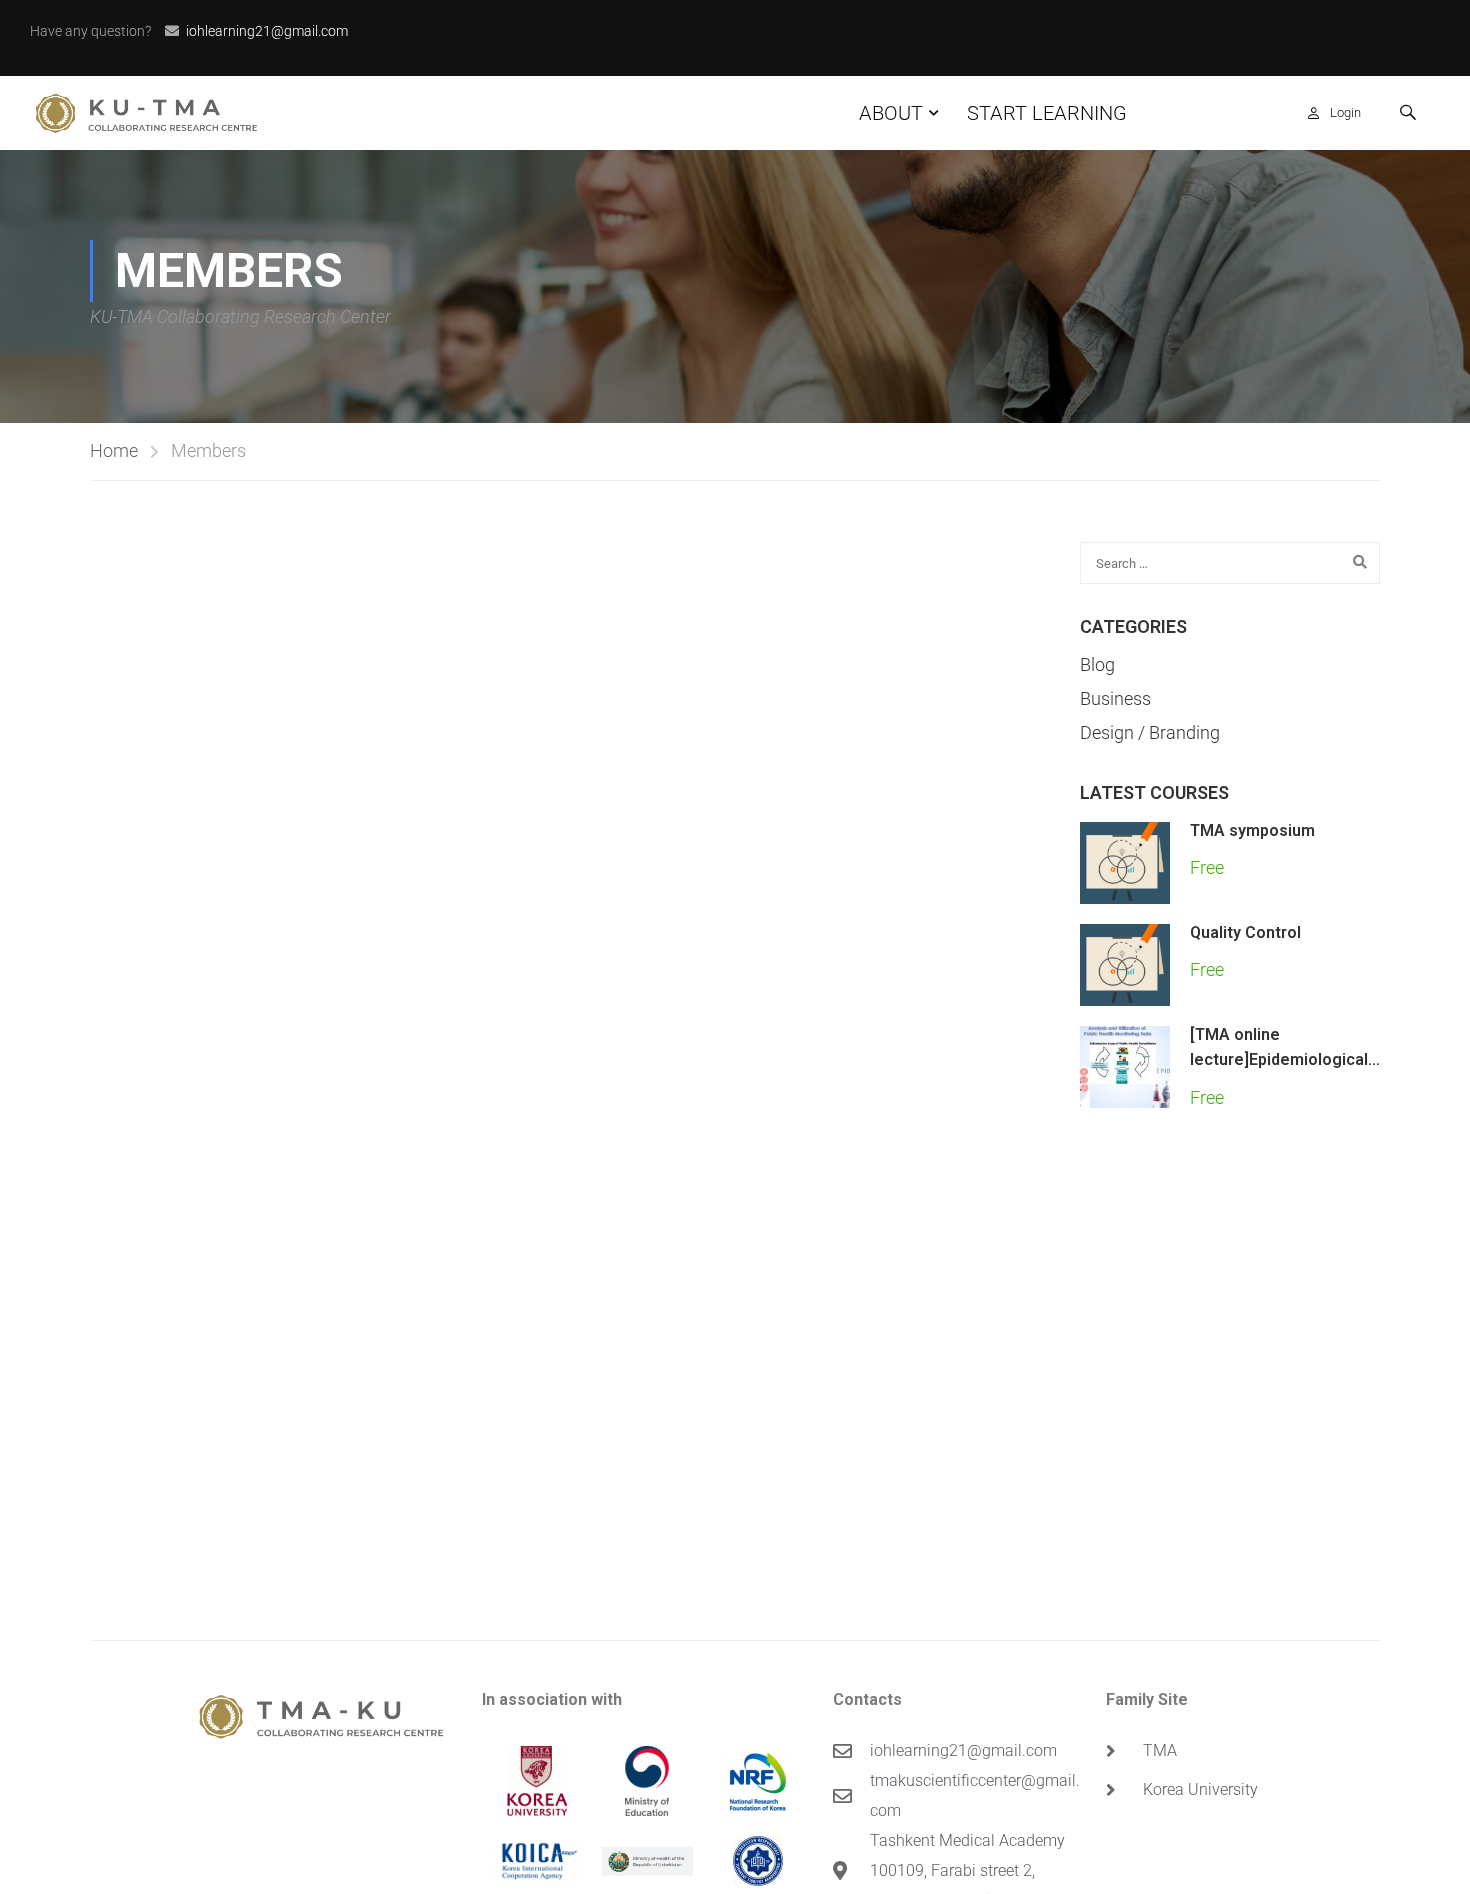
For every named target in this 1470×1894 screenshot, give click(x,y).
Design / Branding (1150, 732)
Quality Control (1245, 932)
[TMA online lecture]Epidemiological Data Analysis (1279, 1060)
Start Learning (1047, 113)
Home (114, 450)
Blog (1097, 665)
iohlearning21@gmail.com (267, 31)
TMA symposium (1252, 830)
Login (1345, 112)
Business (1115, 698)
